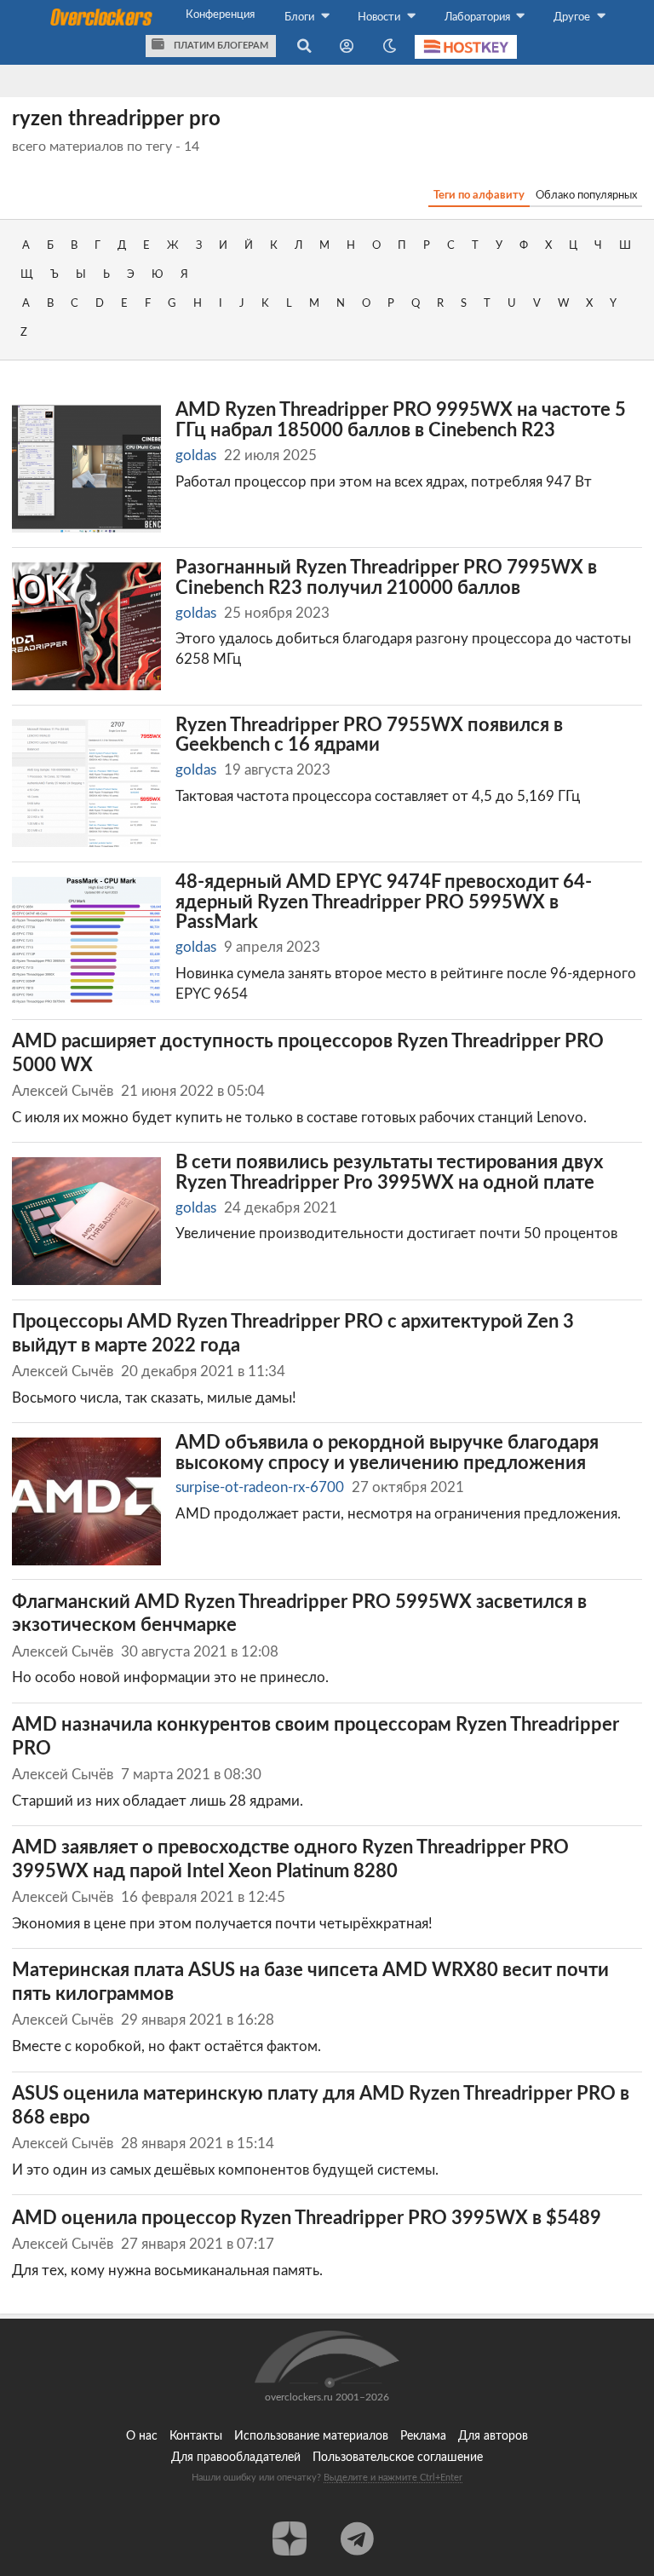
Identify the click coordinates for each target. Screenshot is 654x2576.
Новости (380, 17)
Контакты (196, 2436)
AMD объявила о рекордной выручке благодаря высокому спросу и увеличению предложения (387, 1453)
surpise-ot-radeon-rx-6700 (260, 1487)
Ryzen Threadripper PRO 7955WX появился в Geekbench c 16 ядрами (369, 736)
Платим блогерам (220, 46)
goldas (196, 455)
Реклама (423, 2436)
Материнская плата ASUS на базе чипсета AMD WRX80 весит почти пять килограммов (310, 1982)
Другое (573, 17)
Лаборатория (479, 17)
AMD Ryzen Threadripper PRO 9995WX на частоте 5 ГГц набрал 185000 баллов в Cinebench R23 (401, 421)
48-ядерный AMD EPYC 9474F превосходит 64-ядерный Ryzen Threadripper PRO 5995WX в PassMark (384, 902)
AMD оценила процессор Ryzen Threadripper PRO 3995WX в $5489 (307, 2219)
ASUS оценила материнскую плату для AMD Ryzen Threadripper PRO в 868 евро (321, 2106)
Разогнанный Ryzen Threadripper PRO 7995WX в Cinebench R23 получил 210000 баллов (386, 578)
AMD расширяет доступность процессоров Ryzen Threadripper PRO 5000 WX (308, 1054)
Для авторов (493, 2436)
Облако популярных (586, 195)
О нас (142, 2436)
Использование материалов (311, 2436)
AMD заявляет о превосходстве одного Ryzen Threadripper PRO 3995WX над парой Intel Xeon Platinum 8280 (290, 1860)
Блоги (301, 17)
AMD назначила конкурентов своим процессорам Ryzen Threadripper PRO (316, 1737)
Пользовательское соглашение (398, 2458)
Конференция (220, 14)
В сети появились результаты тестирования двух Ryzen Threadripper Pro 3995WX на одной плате (389, 1173)
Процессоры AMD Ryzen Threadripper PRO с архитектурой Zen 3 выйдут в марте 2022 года (293, 1334)
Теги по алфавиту (479, 195)
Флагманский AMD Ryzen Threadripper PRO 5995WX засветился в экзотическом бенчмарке (299, 1614)
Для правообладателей (236, 2458)
